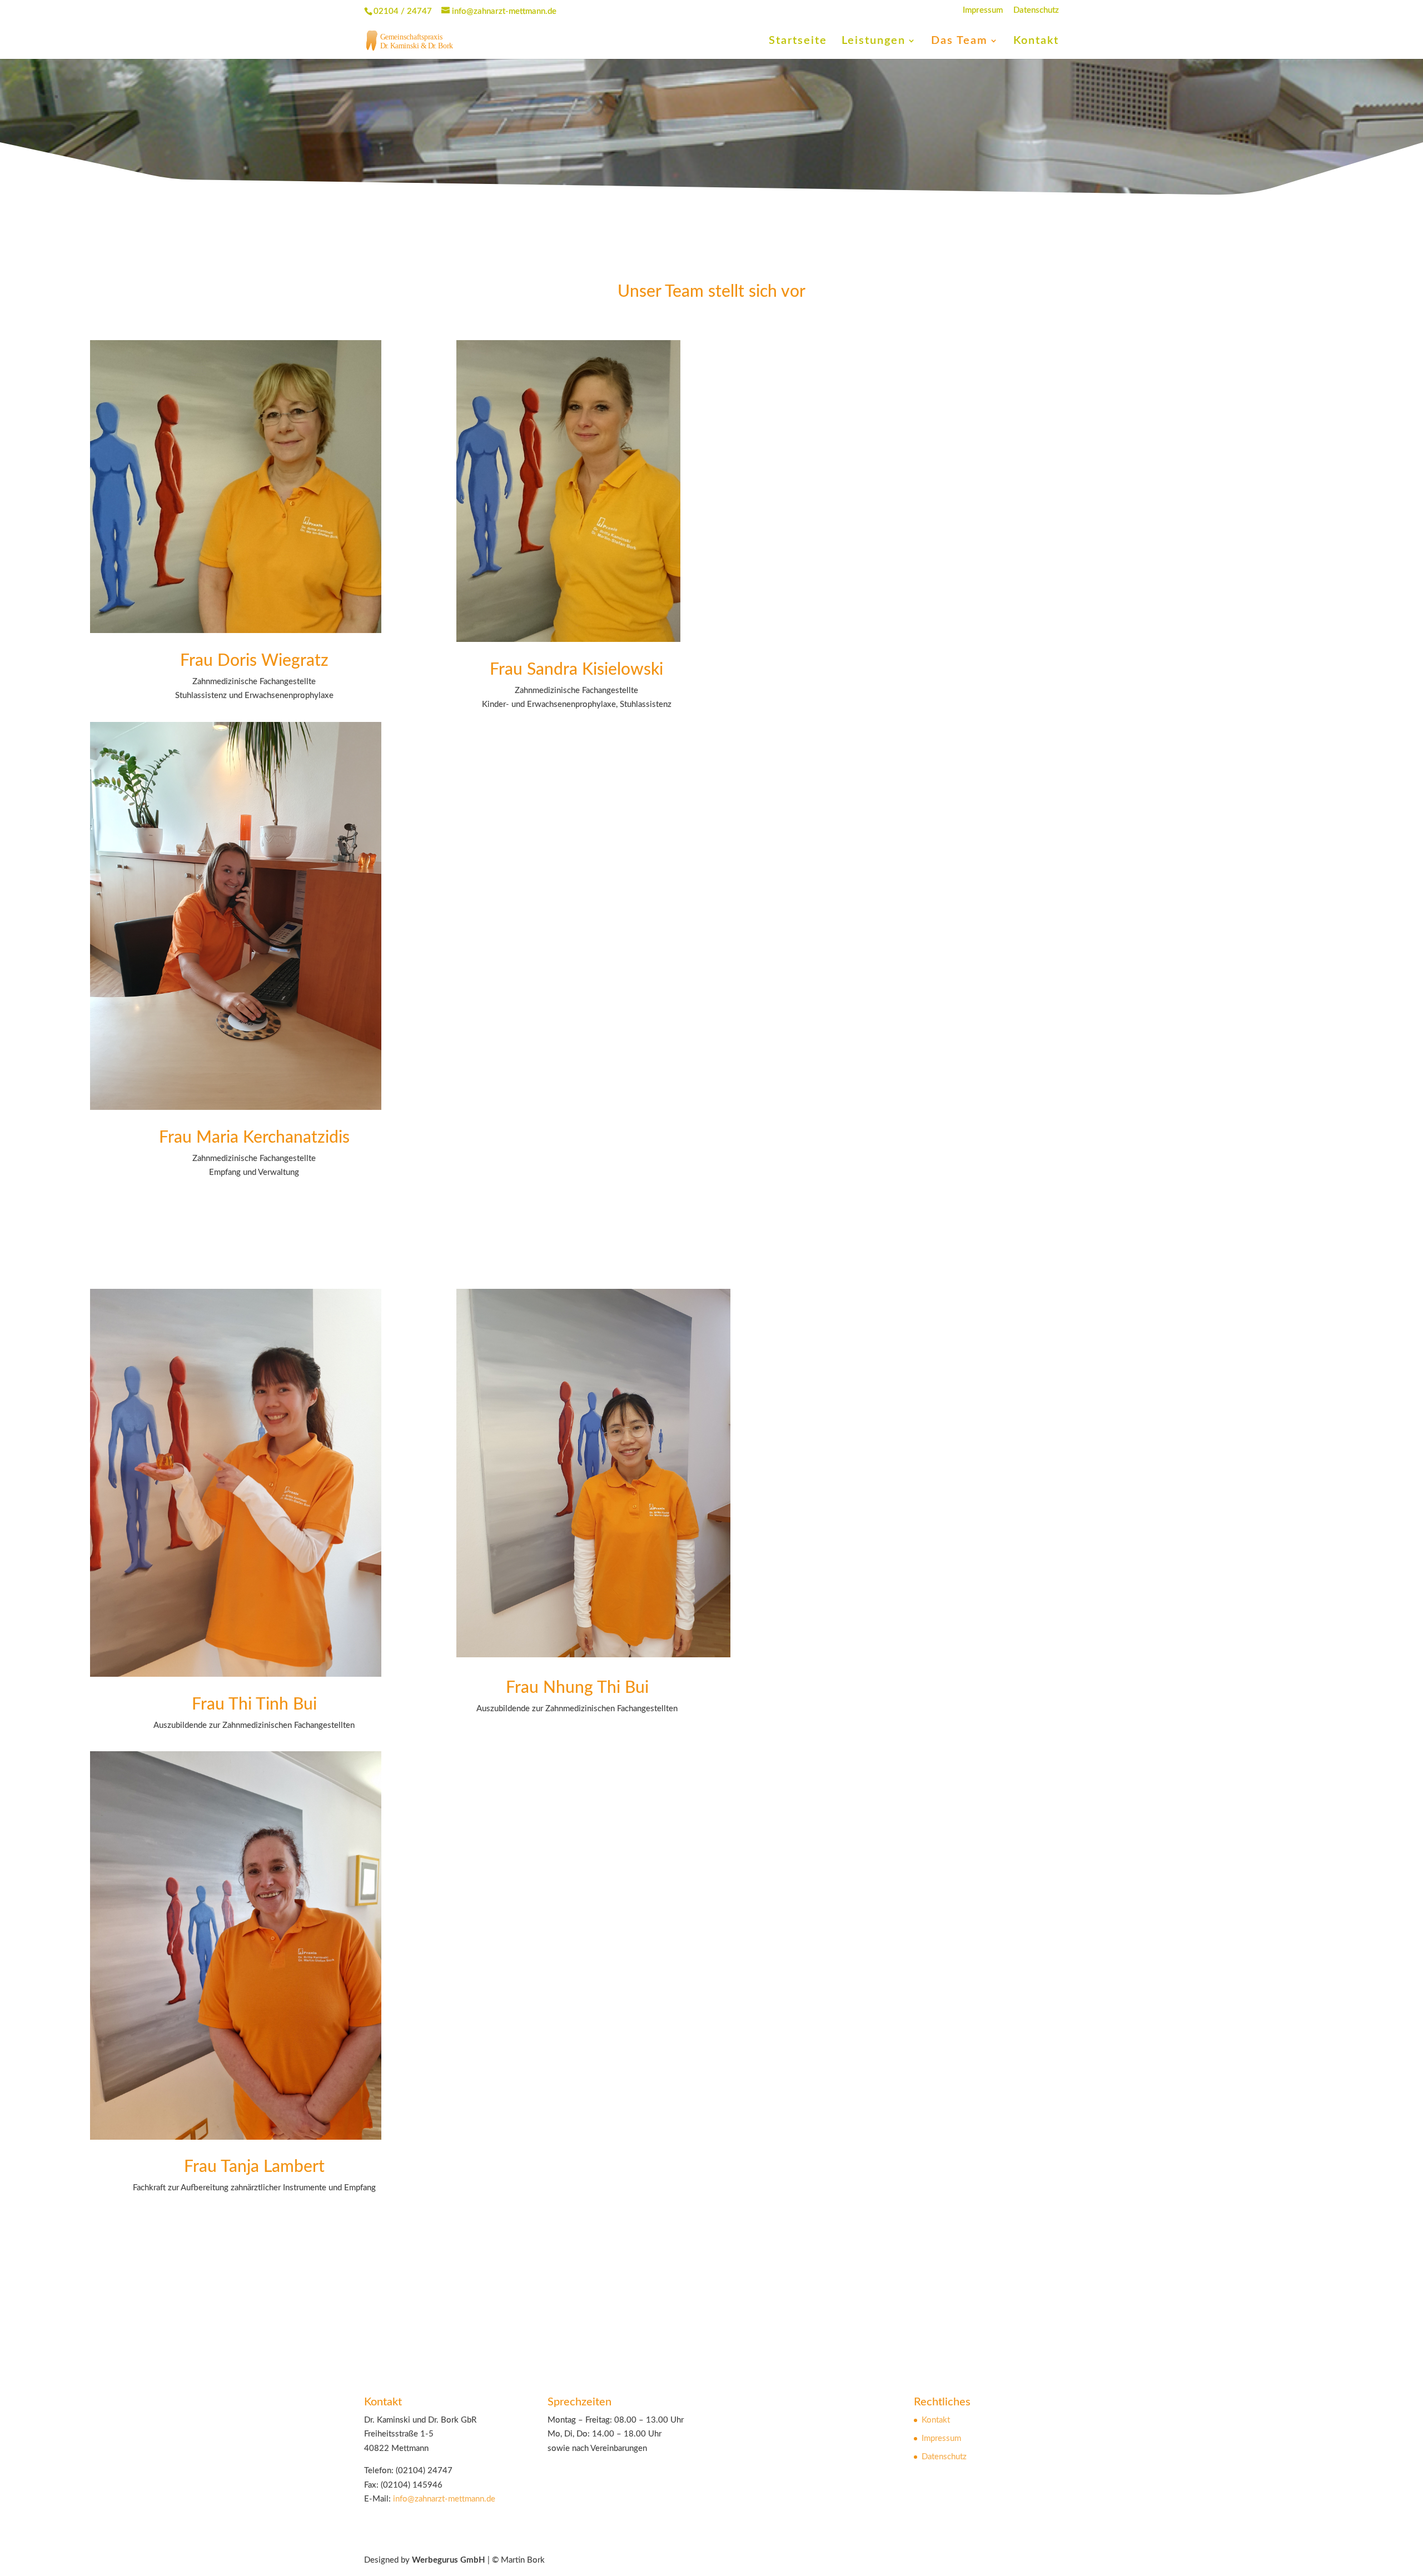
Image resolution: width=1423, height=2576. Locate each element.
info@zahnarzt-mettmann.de (444, 2499)
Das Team (959, 41)
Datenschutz (1036, 10)
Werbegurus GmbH (449, 2560)
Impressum (983, 10)
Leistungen (874, 41)
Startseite (798, 41)
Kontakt (1036, 41)
